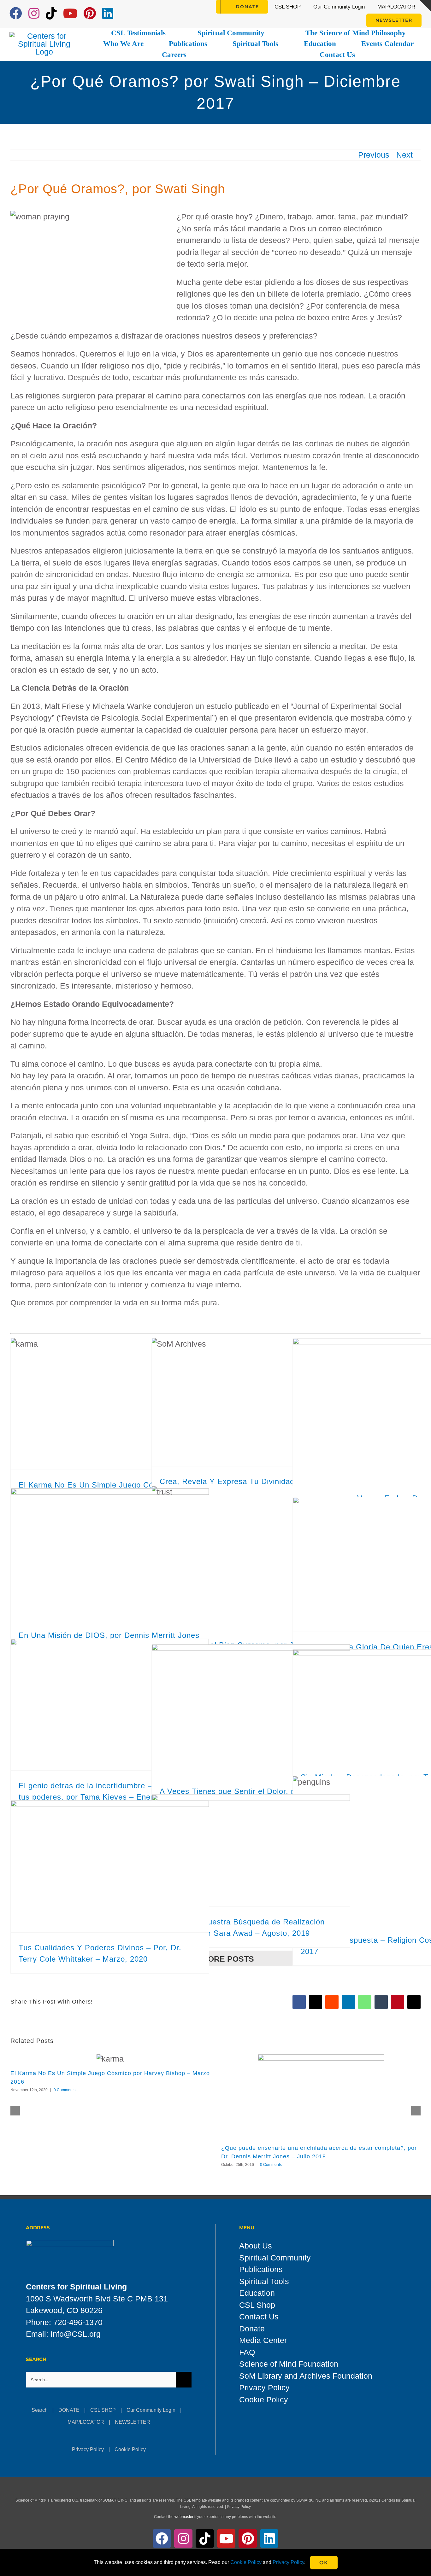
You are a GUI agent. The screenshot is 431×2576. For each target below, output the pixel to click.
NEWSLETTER (133, 2422)
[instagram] (34, 13)
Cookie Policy (130, 2449)
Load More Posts (215, 1959)
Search (40, 2410)
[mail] (124, 14)
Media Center (263, 2340)
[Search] (208, 7)
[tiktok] (51, 13)
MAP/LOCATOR (86, 2422)
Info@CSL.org (76, 2334)
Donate (252, 2329)
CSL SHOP (103, 2410)
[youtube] (70, 13)
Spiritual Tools (264, 2281)
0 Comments (65, 2090)
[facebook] (16, 13)
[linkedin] (108, 13)
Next (404, 155)
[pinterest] (90, 13)
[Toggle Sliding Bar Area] (425, 6)
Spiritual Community (275, 2258)
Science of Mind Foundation (289, 2364)
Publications (261, 2269)
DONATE (69, 2410)
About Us (256, 2246)
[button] (15, 2111)
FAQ (247, 2352)
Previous (374, 155)
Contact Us (259, 2317)
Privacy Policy (88, 2449)
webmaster (184, 2517)
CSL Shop (257, 2305)
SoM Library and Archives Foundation (306, 2376)
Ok (324, 2563)
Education (257, 2293)
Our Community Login (151, 2410)
